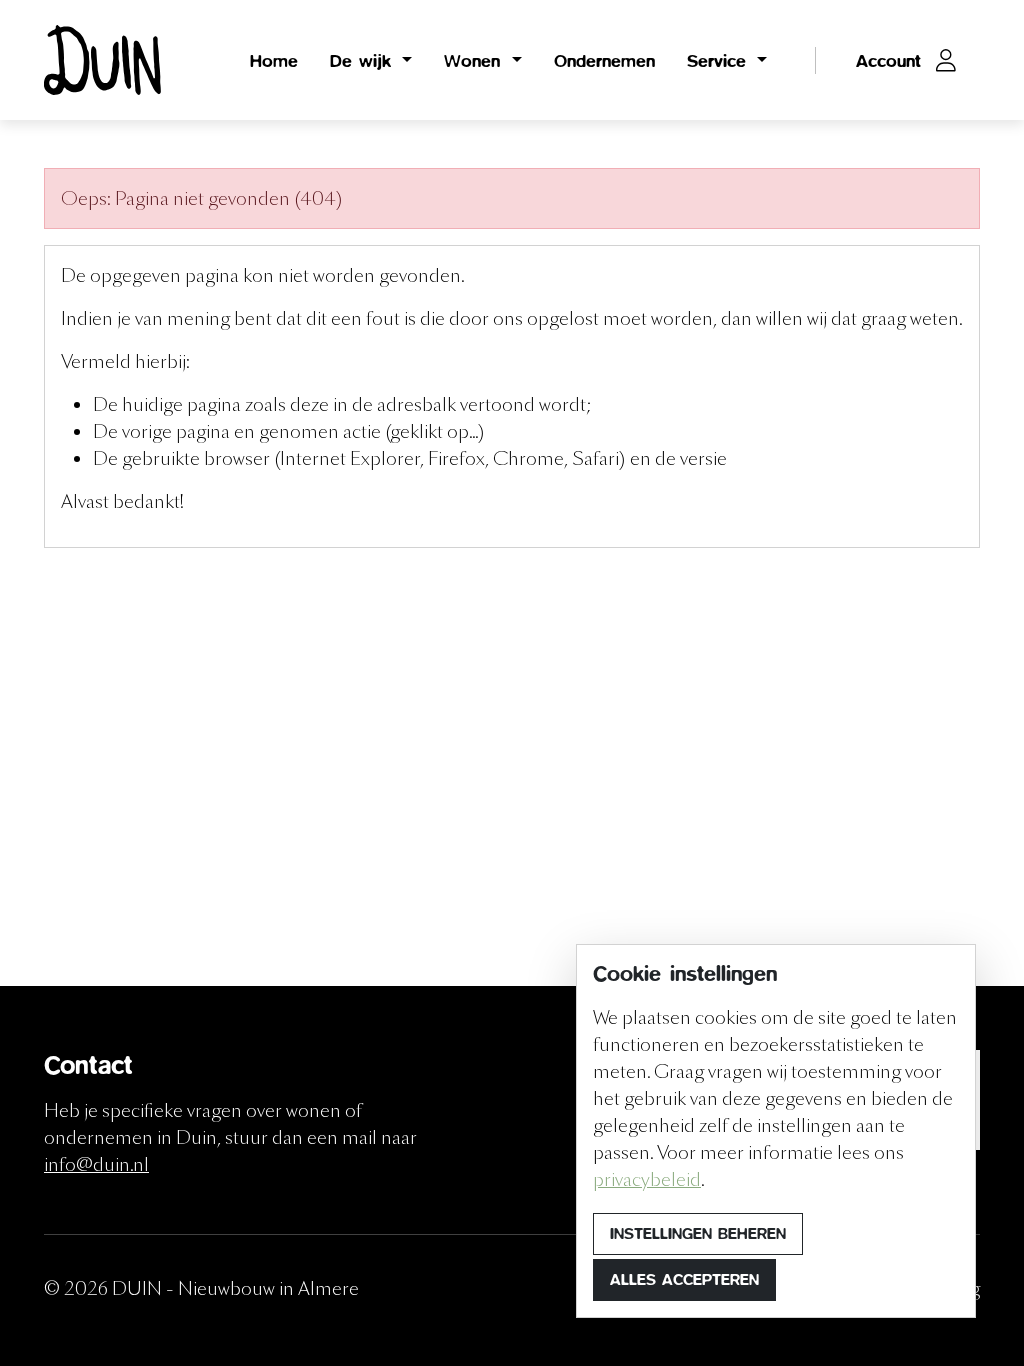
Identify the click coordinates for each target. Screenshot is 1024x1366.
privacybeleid (647, 1179)
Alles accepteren (684, 1279)
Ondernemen (604, 60)
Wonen (475, 60)
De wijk (364, 60)
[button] (906, 60)
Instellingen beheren (698, 1233)
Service (720, 60)
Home (274, 60)
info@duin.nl (96, 1164)
